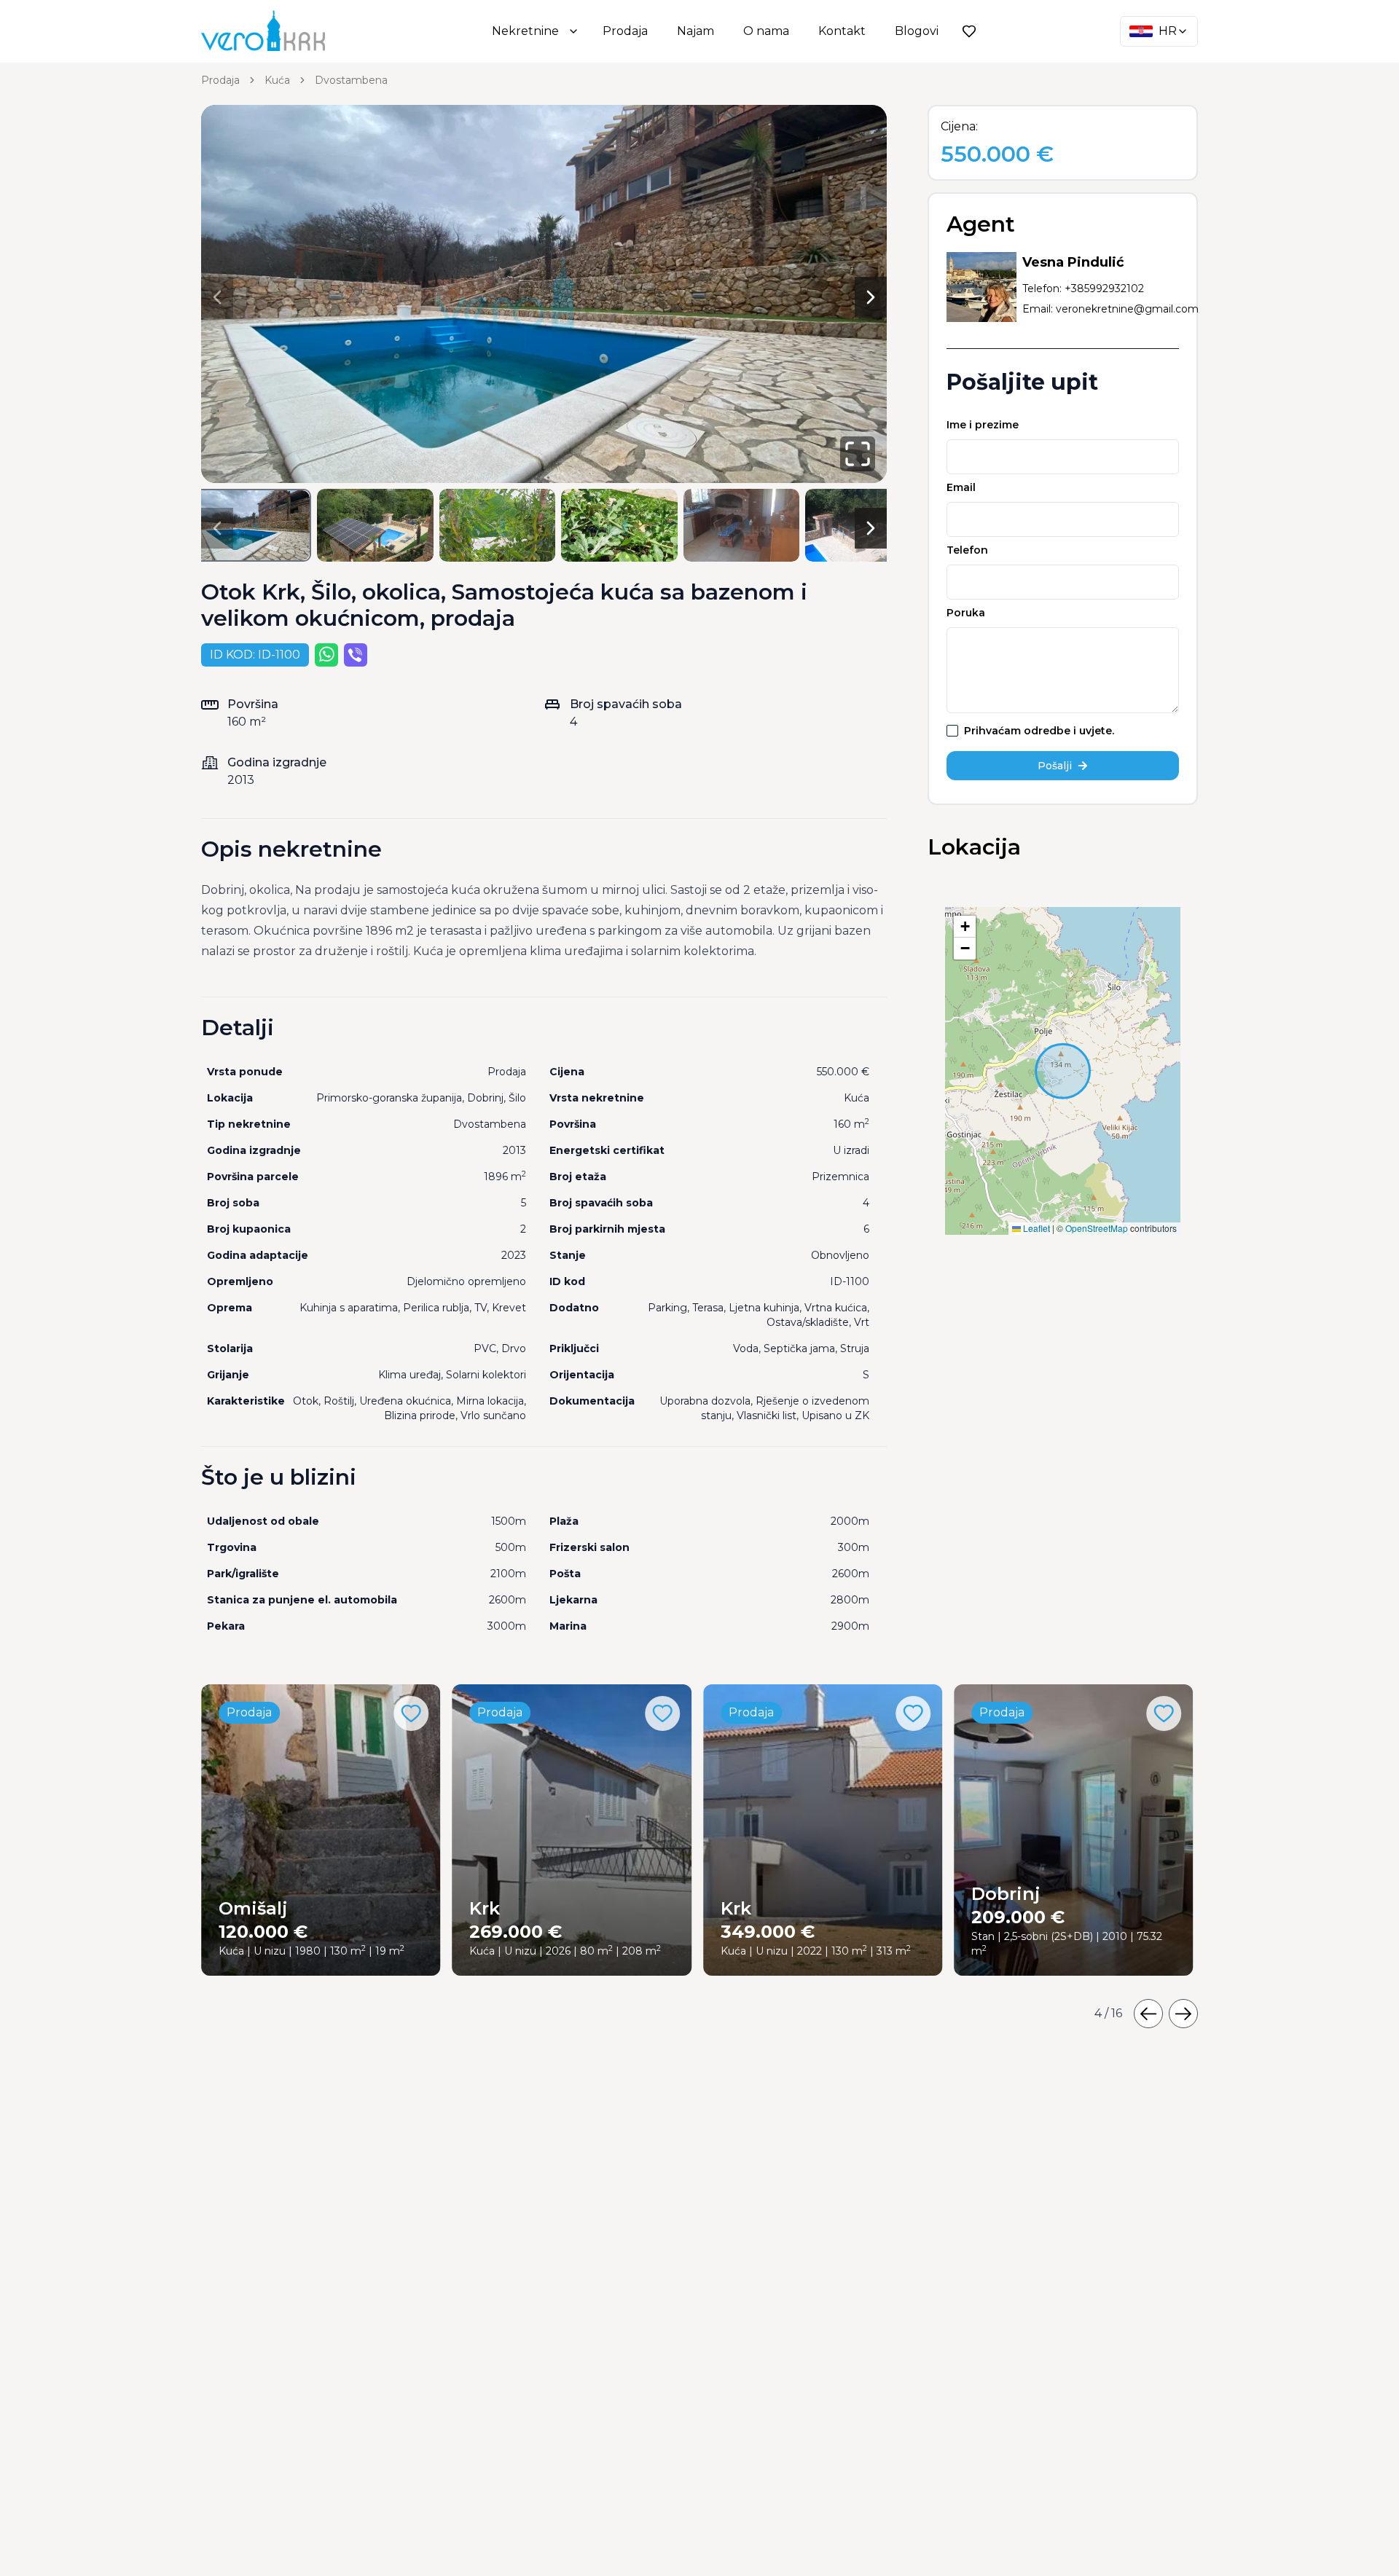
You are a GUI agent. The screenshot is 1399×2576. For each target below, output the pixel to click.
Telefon (967, 550)
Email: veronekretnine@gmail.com (1110, 309)
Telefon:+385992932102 (1083, 288)
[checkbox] (952, 731)
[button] (965, 927)
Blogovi (917, 31)
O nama (766, 31)
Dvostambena (351, 80)
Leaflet (1035, 1228)
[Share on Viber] (356, 655)
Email (961, 487)
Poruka (966, 613)
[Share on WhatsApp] (326, 655)
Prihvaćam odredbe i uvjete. (1039, 731)
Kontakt (842, 31)
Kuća (277, 80)
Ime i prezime (983, 425)
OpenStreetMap (1097, 1228)
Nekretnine (525, 31)
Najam (695, 31)
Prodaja (625, 31)
